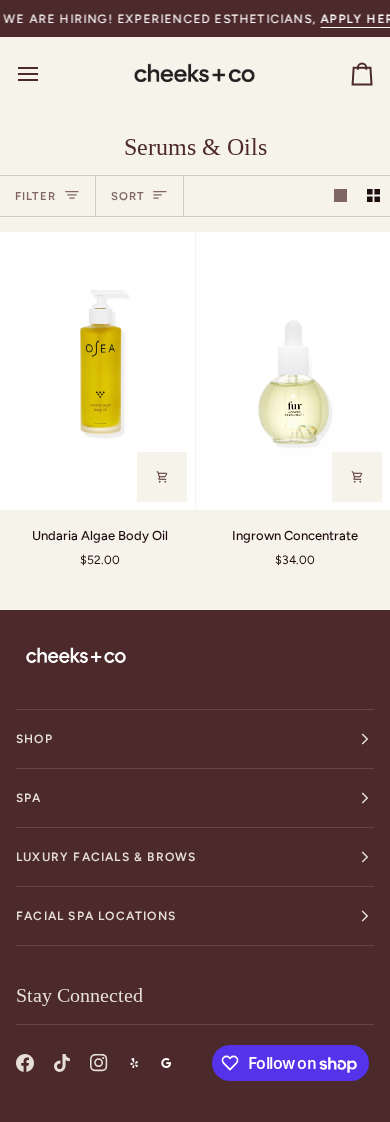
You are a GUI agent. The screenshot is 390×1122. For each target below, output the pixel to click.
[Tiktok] (62, 1063)
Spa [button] (29, 798)
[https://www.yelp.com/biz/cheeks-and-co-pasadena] (134, 1063)
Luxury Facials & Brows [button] (106, 857)
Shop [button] (34, 739)
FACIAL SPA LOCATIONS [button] (96, 916)
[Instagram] (99, 1063)
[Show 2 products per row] (373, 196)
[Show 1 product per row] (340, 196)
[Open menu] (46, 74)
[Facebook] (25, 1063)
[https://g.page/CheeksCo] (166, 1063)
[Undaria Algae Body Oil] (97, 371)
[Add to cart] (162, 477)
